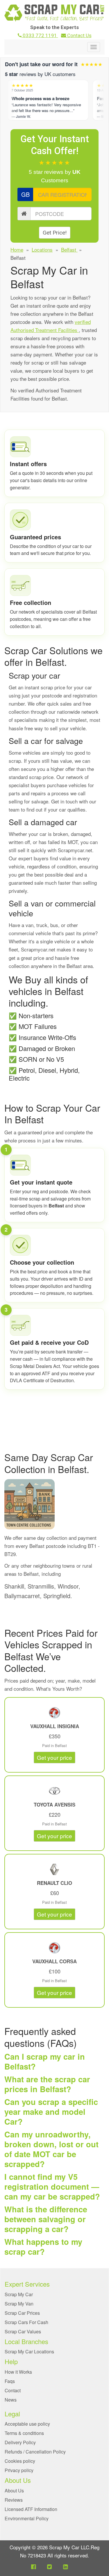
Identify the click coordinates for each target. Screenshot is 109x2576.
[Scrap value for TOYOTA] (55, 1791)
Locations (42, 249)
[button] (33, 2566)
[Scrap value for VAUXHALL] (55, 1713)
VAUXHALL (44, 1726)
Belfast (69, 249)
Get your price (54, 1757)
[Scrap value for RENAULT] (55, 1869)
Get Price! (55, 233)
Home (17, 249)
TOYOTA (44, 1805)
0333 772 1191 (40, 35)
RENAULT (49, 1883)
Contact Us (79, 35)
